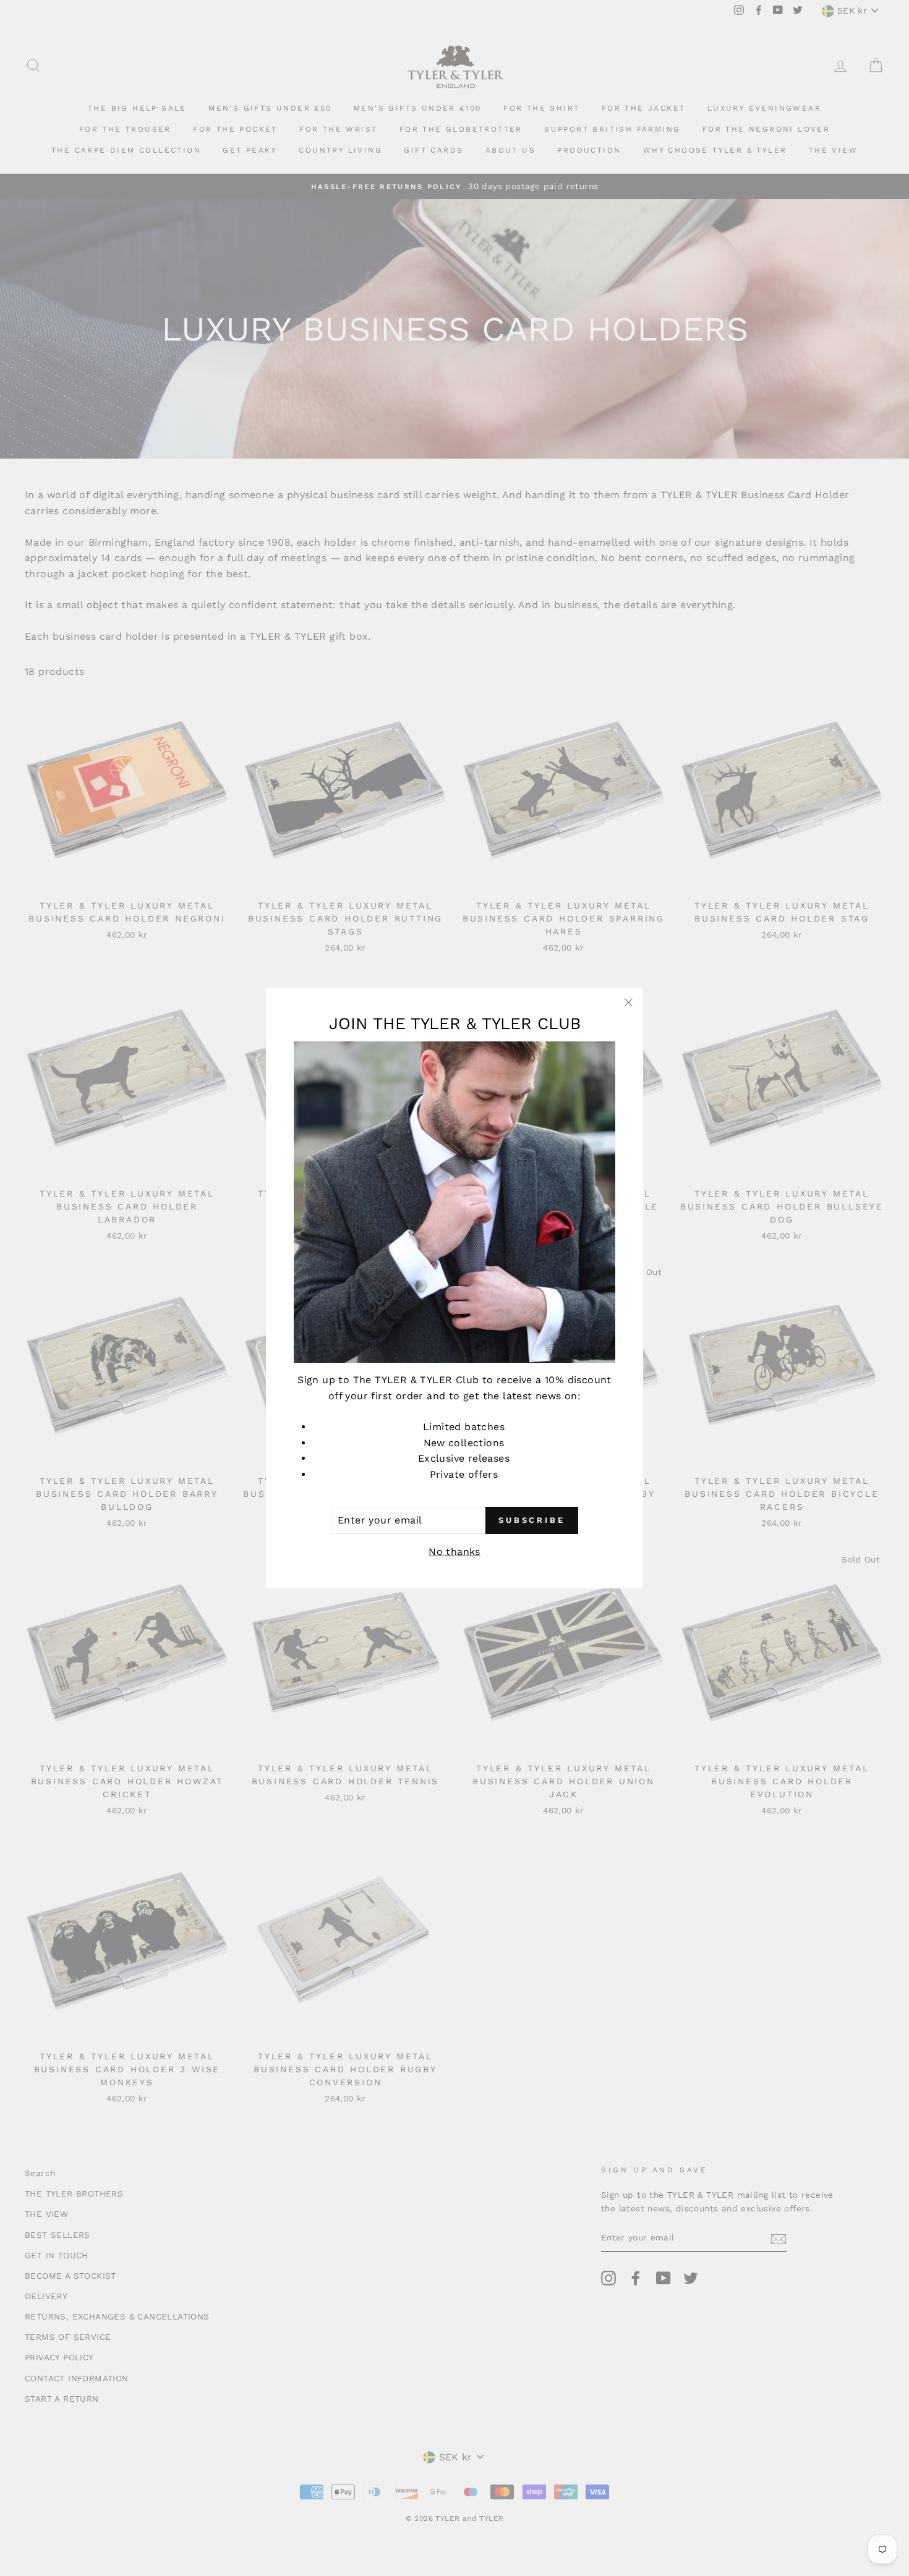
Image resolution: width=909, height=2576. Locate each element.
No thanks (454, 1552)
